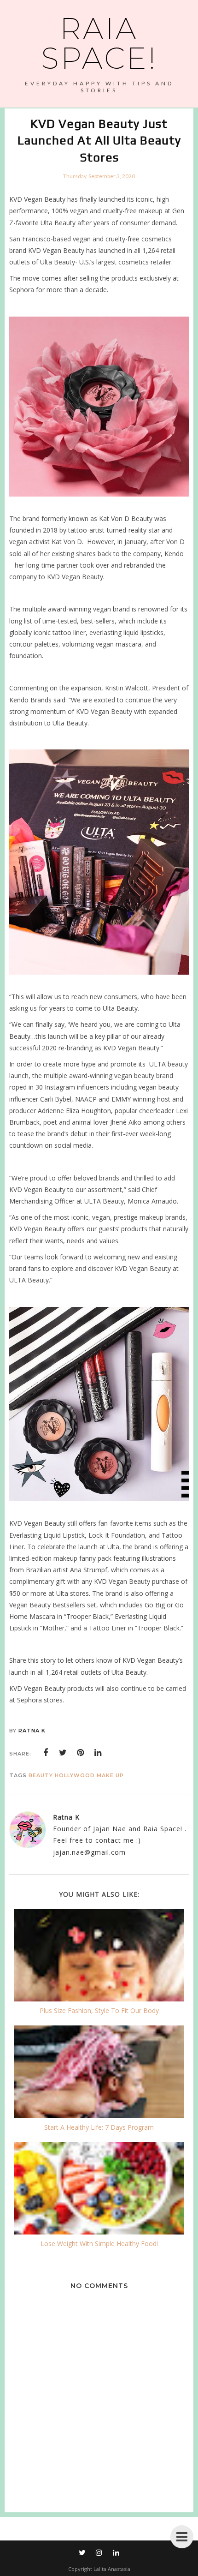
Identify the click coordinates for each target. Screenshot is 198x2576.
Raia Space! (99, 43)
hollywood (75, 1775)
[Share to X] (63, 1753)
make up (110, 1775)
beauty (41, 1775)
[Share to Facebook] (46, 1753)
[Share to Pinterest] (81, 1753)
